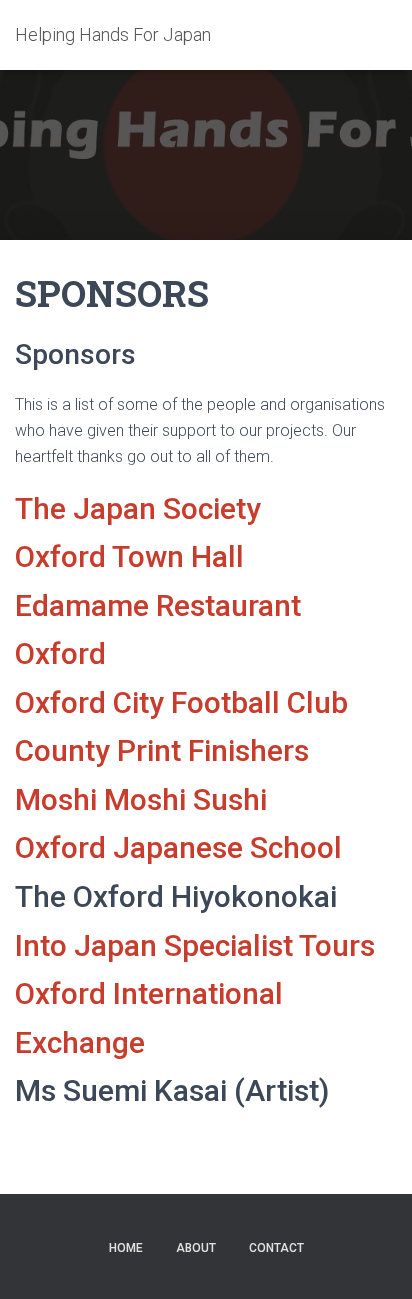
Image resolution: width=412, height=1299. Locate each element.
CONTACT (276, 1248)
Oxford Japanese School (178, 847)
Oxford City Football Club (181, 702)
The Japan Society (138, 508)
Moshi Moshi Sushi (141, 799)
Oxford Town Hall (129, 556)
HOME (126, 1248)
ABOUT (196, 1248)
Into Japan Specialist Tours (195, 945)
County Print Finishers (162, 750)
